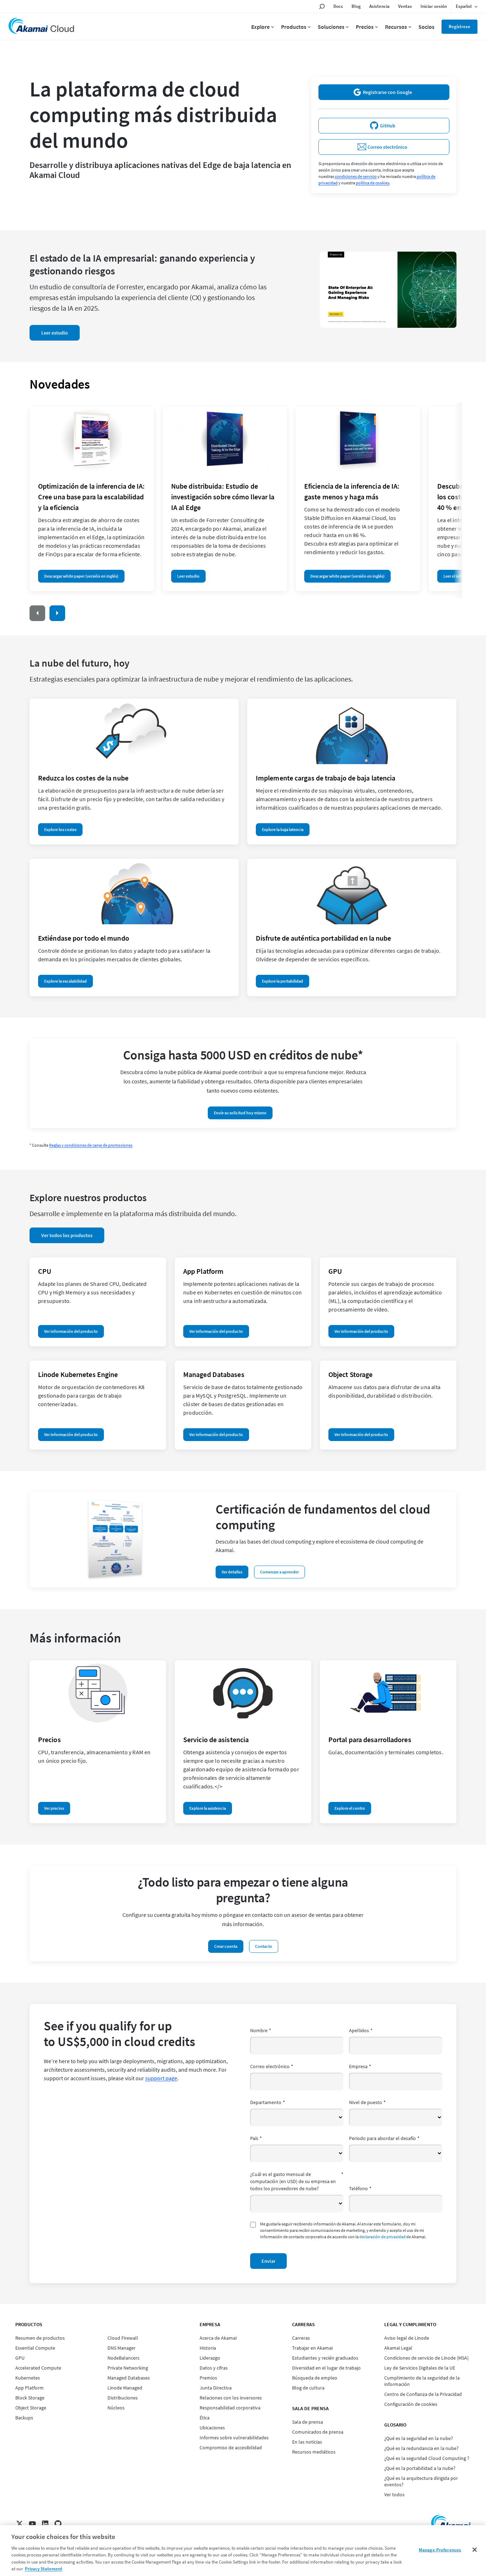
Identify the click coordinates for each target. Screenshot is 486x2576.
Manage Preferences (440, 2550)
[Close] (475, 2550)
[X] (20, 2524)
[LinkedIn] (45, 2524)
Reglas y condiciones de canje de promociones (91, 1145)
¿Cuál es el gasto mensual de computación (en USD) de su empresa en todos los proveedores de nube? (297, 2181)
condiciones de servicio (356, 176)
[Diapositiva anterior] (37, 613)
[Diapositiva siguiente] (57, 613)
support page (161, 2078)
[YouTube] (32, 2524)
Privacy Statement (44, 2569)
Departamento (268, 2102)
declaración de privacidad (382, 2237)
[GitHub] (58, 2524)
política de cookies (373, 183)
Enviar (268, 2261)
